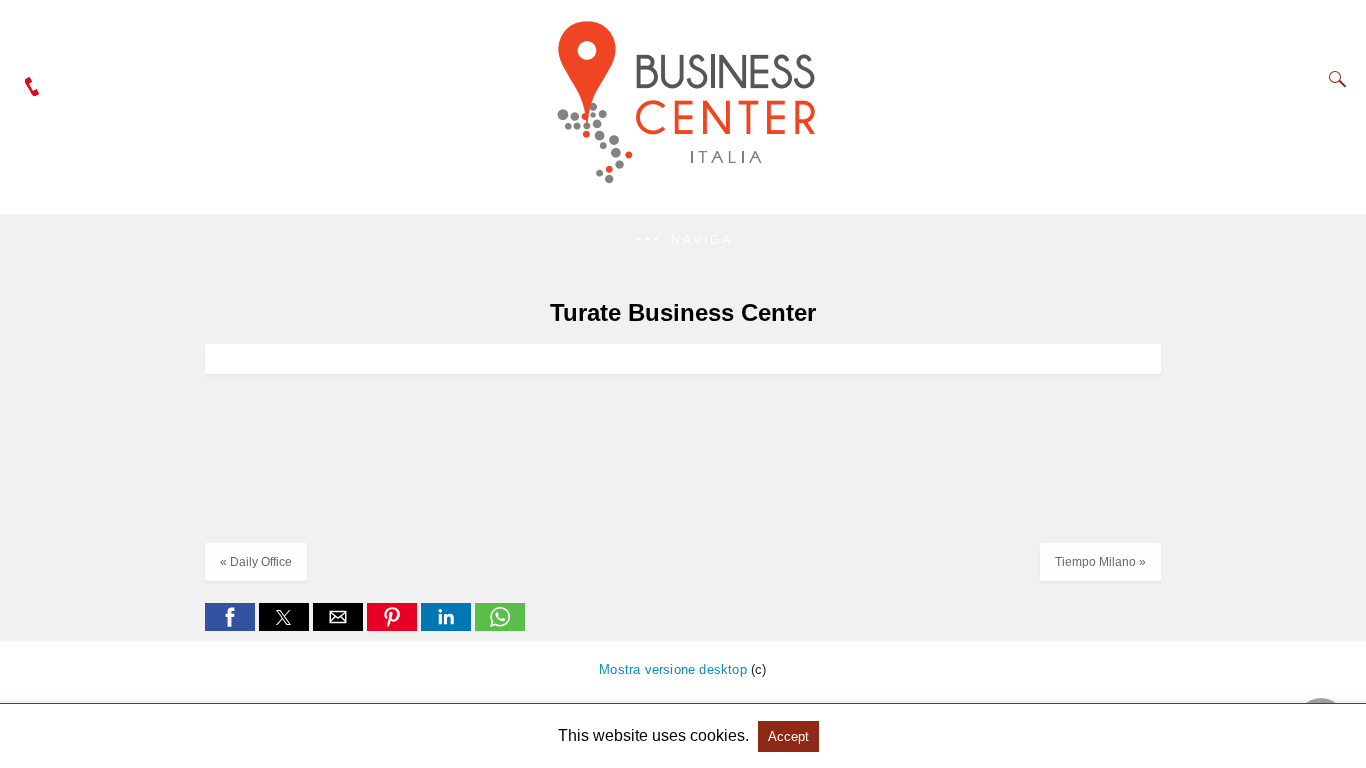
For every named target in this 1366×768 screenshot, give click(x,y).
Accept (788, 736)
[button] (683, 240)
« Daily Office (256, 562)
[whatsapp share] (500, 625)
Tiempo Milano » (1100, 562)
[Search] (1333, 79)
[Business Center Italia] (683, 187)
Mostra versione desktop (673, 669)
